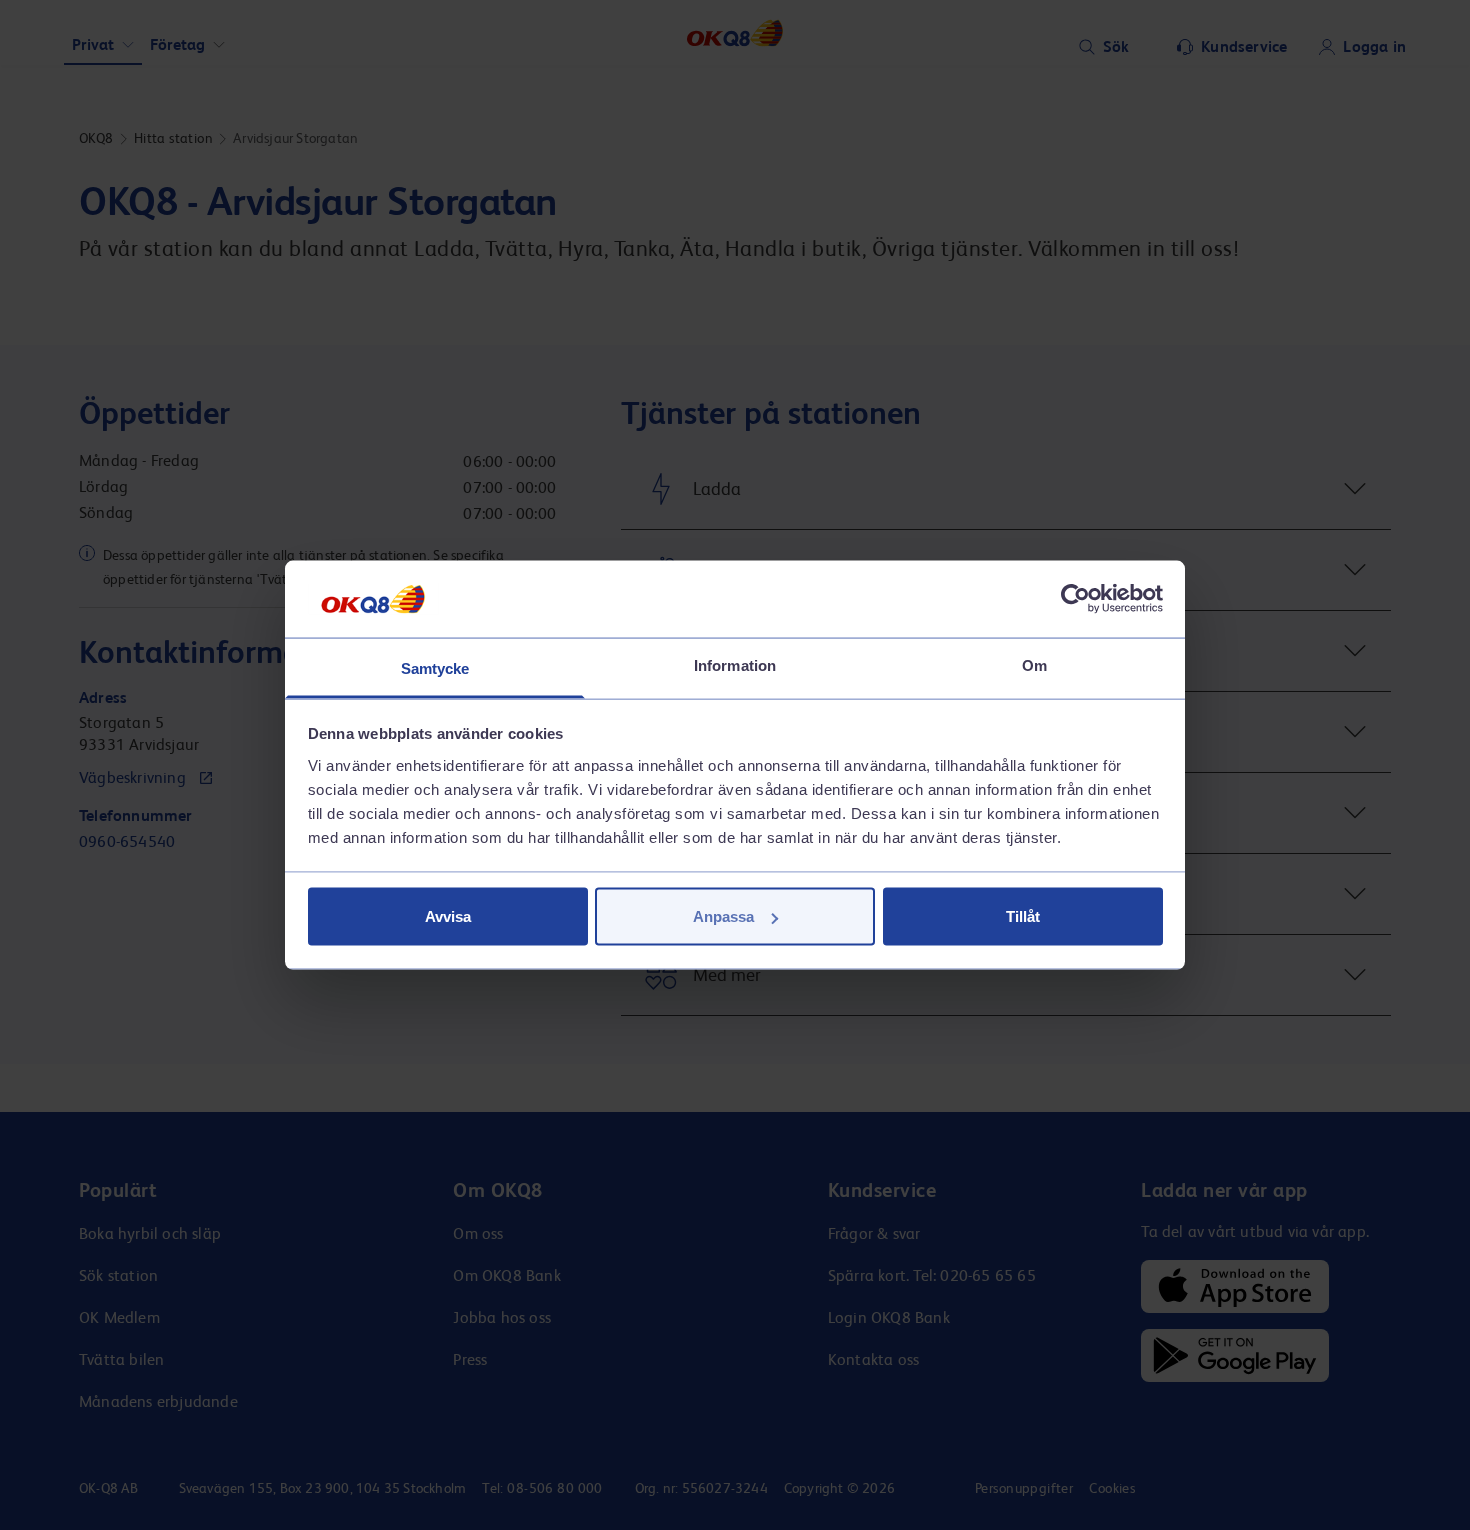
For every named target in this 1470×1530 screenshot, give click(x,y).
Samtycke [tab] (435, 667)
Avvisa (448, 916)
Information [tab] (735, 664)
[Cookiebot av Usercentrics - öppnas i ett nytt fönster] (1075, 599)
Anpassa (723, 916)
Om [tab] (1034, 664)
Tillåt (1023, 916)
